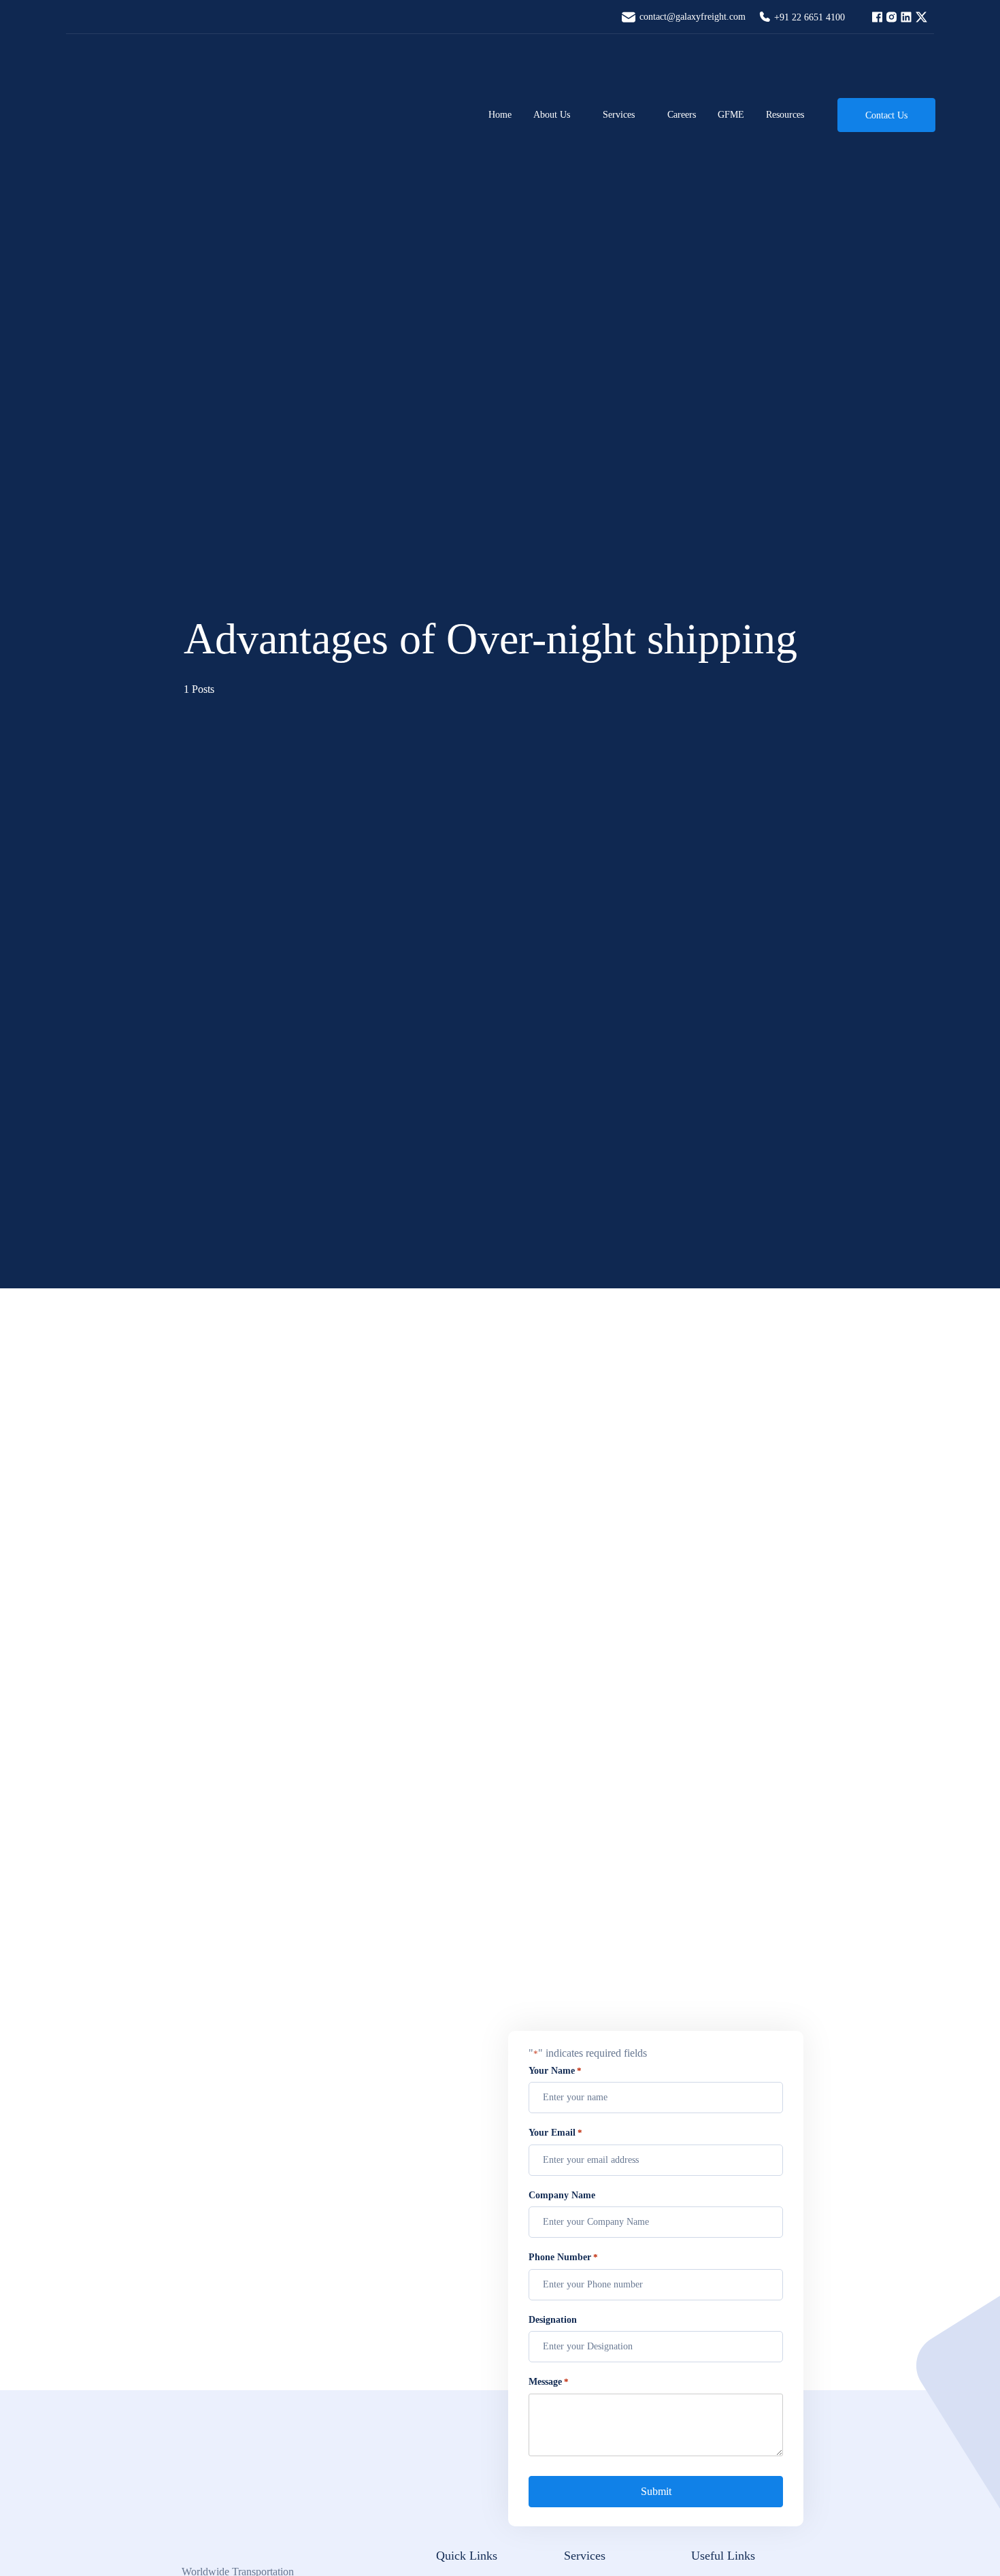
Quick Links (467, 2556)
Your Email (555, 2133)
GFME (731, 115)
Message (549, 2382)
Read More (205, 1939)
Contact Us (886, 115)
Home (500, 115)
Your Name (555, 2071)
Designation (553, 2320)
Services (619, 115)
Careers (682, 115)
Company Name (562, 2195)
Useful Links (723, 2556)
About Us (552, 115)
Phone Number (563, 2257)
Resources (785, 115)
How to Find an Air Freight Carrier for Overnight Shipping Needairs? (204, 1771)
